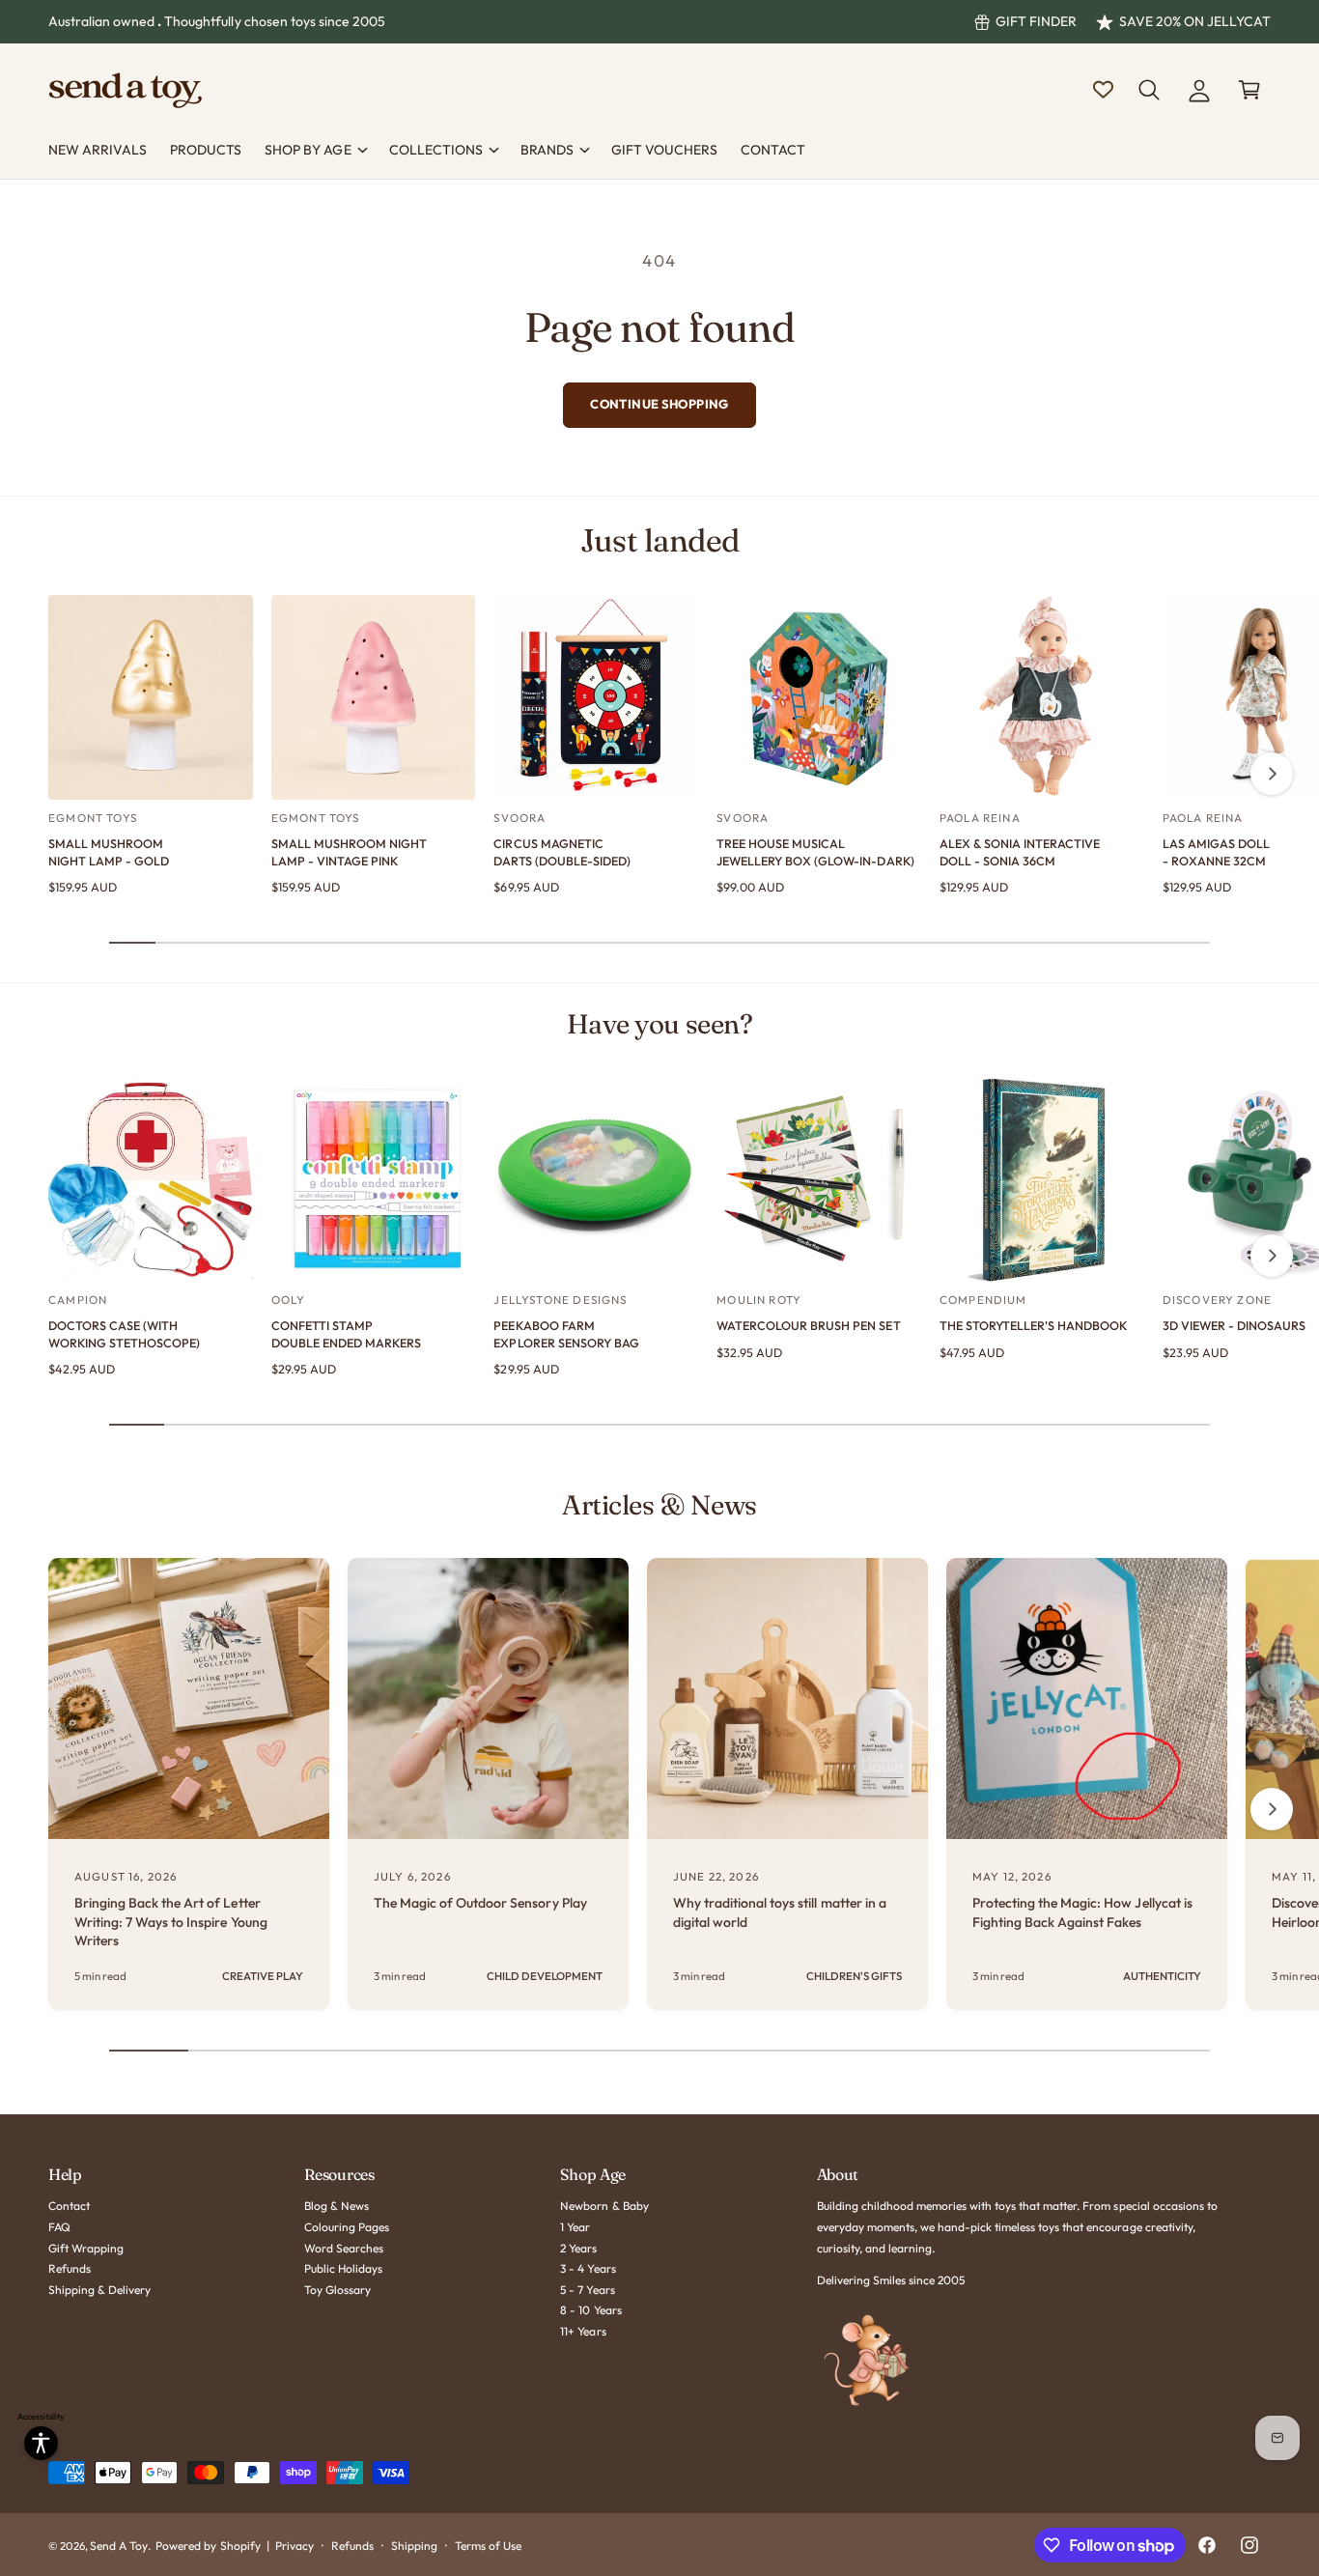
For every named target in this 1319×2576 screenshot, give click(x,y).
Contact (69, 2206)
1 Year (575, 2227)
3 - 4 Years (588, 2268)
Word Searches (344, 2248)
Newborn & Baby (604, 2206)
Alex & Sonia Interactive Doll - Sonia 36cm (1020, 852)
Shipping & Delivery (99, 2290)
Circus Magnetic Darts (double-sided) (561, 852)
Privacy (295, 2546)
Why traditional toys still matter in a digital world (780, 1912)
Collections (436, 150)
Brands (547, 150)
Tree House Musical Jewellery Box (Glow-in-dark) (815, 852)
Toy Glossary (337, 2290)
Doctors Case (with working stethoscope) (124, 1334)
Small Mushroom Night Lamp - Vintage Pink (349, 852)
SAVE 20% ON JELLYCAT (1195, 21)
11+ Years (583, 2331)
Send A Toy (119, 2546)
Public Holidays (343, 2268)
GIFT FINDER (1036, 21)
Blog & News (337, 2206)
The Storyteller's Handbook (1033, 1325)
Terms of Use (488, 2546)
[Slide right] (1272, 774)
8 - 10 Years (590, 2310)
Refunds (70, 2268)
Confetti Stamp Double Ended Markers (346, 1334)
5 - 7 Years (587, 2290)
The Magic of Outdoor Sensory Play (480, 1903)
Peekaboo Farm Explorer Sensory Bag (566, 1334)
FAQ (59, 2227)
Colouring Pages (347, 2227)
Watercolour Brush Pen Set (808, 1325)
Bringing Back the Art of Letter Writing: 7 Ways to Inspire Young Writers (171, 1922)
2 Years (578, 2248)
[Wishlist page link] (1103, 89)
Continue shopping (659, 404)
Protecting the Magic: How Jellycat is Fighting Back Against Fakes (1082, 1912)
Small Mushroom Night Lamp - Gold (109, 852)
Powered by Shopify (208, 2546)
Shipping (414, 2546)
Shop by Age (308, 150)
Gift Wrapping (86, 2248)
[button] (1149, 90)
